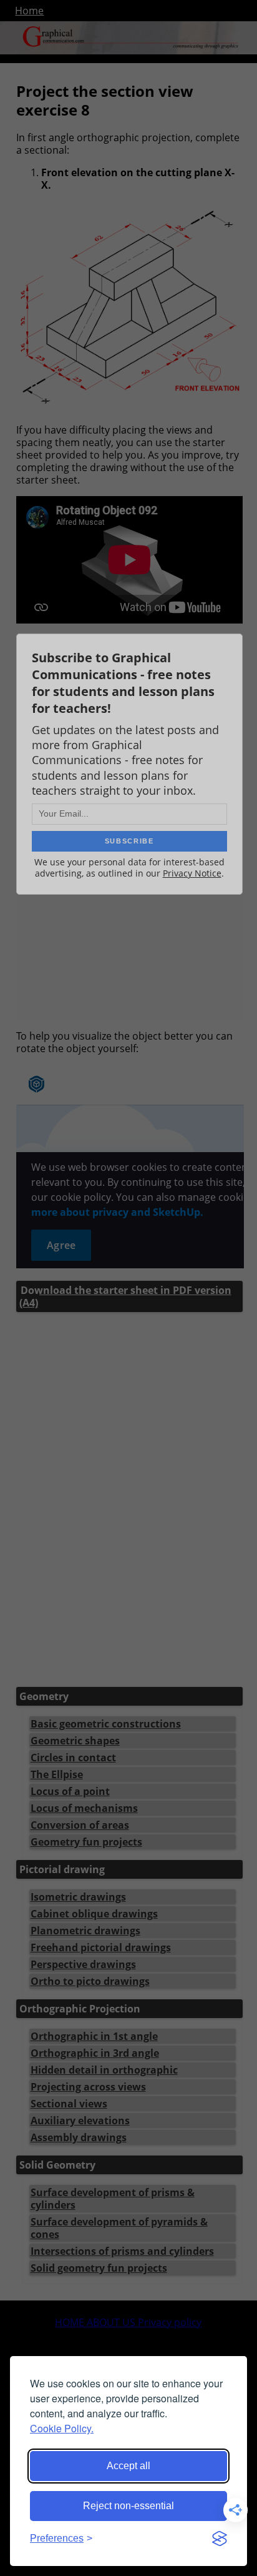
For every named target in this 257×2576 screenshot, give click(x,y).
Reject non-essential (128, 2506)
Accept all (128, 2466)
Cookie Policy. (62, 2428)
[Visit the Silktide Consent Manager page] (220, 2539)
